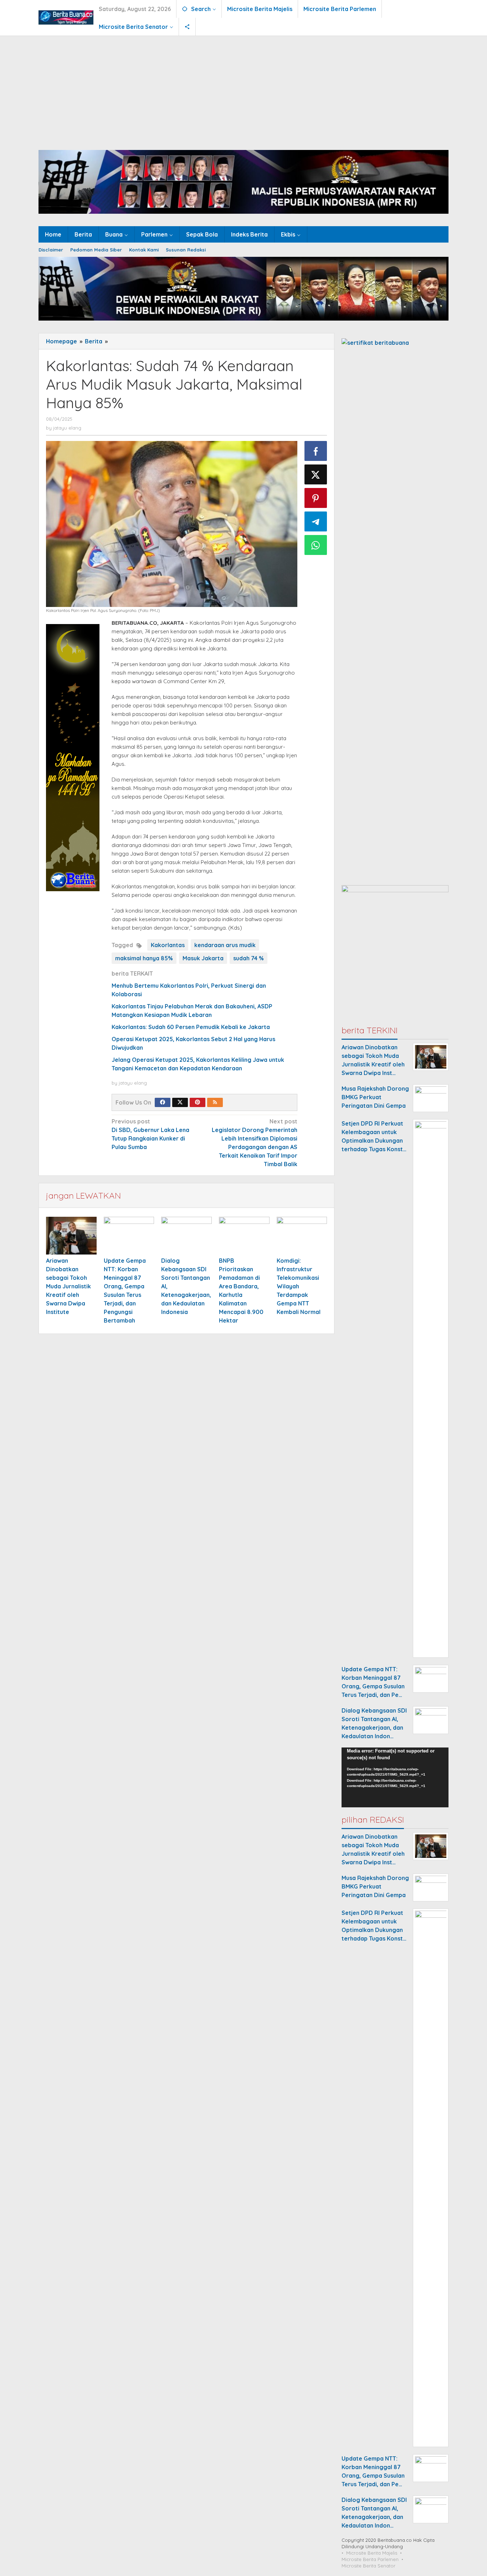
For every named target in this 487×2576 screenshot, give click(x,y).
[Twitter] (180, 1102)
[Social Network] (187, 27)
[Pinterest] (198, 1102)
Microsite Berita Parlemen (370, 2559)
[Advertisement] (243, 89)
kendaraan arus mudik (225, 945)
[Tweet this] (316, 474)
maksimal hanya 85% (144, 958)
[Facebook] (163, 1102)
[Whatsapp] (316, 545)
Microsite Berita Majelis (372, 2553)
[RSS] (215, 1102)
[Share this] (316, 451)
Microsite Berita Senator (368, 2566)
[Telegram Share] (316, 521)
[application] (395, 1778)
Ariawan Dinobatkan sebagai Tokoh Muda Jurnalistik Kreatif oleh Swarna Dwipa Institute (68, 1286)
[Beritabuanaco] (66, 17)
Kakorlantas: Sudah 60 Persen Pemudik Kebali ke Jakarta (191, 1027)
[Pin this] (316, 498)
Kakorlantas (168, 945)
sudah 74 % (248, 958)
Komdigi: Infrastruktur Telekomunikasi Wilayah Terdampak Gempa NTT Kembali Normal (299, 1286)
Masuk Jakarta (203, 958)
